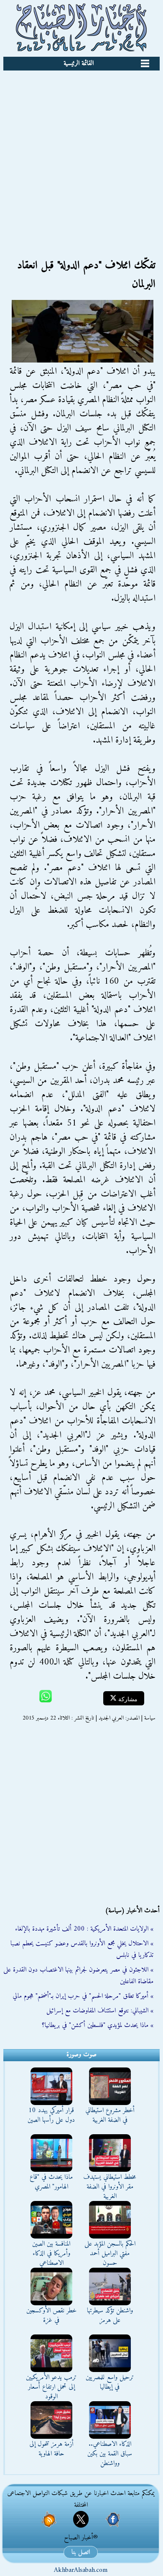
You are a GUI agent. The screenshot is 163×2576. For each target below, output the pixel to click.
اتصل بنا (81, 2552)
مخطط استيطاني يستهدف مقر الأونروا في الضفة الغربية (110, 2187)
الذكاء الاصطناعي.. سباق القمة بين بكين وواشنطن (110, 2454)
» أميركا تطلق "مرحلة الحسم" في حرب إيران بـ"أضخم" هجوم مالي (83, 1996)
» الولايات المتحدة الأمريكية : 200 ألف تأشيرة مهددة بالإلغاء (84, 1929)
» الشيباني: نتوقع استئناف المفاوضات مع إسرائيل (100, 2011)
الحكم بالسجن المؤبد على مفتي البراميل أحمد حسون (110, 2254)
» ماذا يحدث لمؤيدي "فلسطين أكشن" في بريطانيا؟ (98, 2025)
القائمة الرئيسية (79, 63)
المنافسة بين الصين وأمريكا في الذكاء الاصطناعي (51, 2254)
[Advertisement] (81, 156)
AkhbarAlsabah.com (81, 2570)
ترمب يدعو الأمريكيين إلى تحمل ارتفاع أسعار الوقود (51, 2387)
